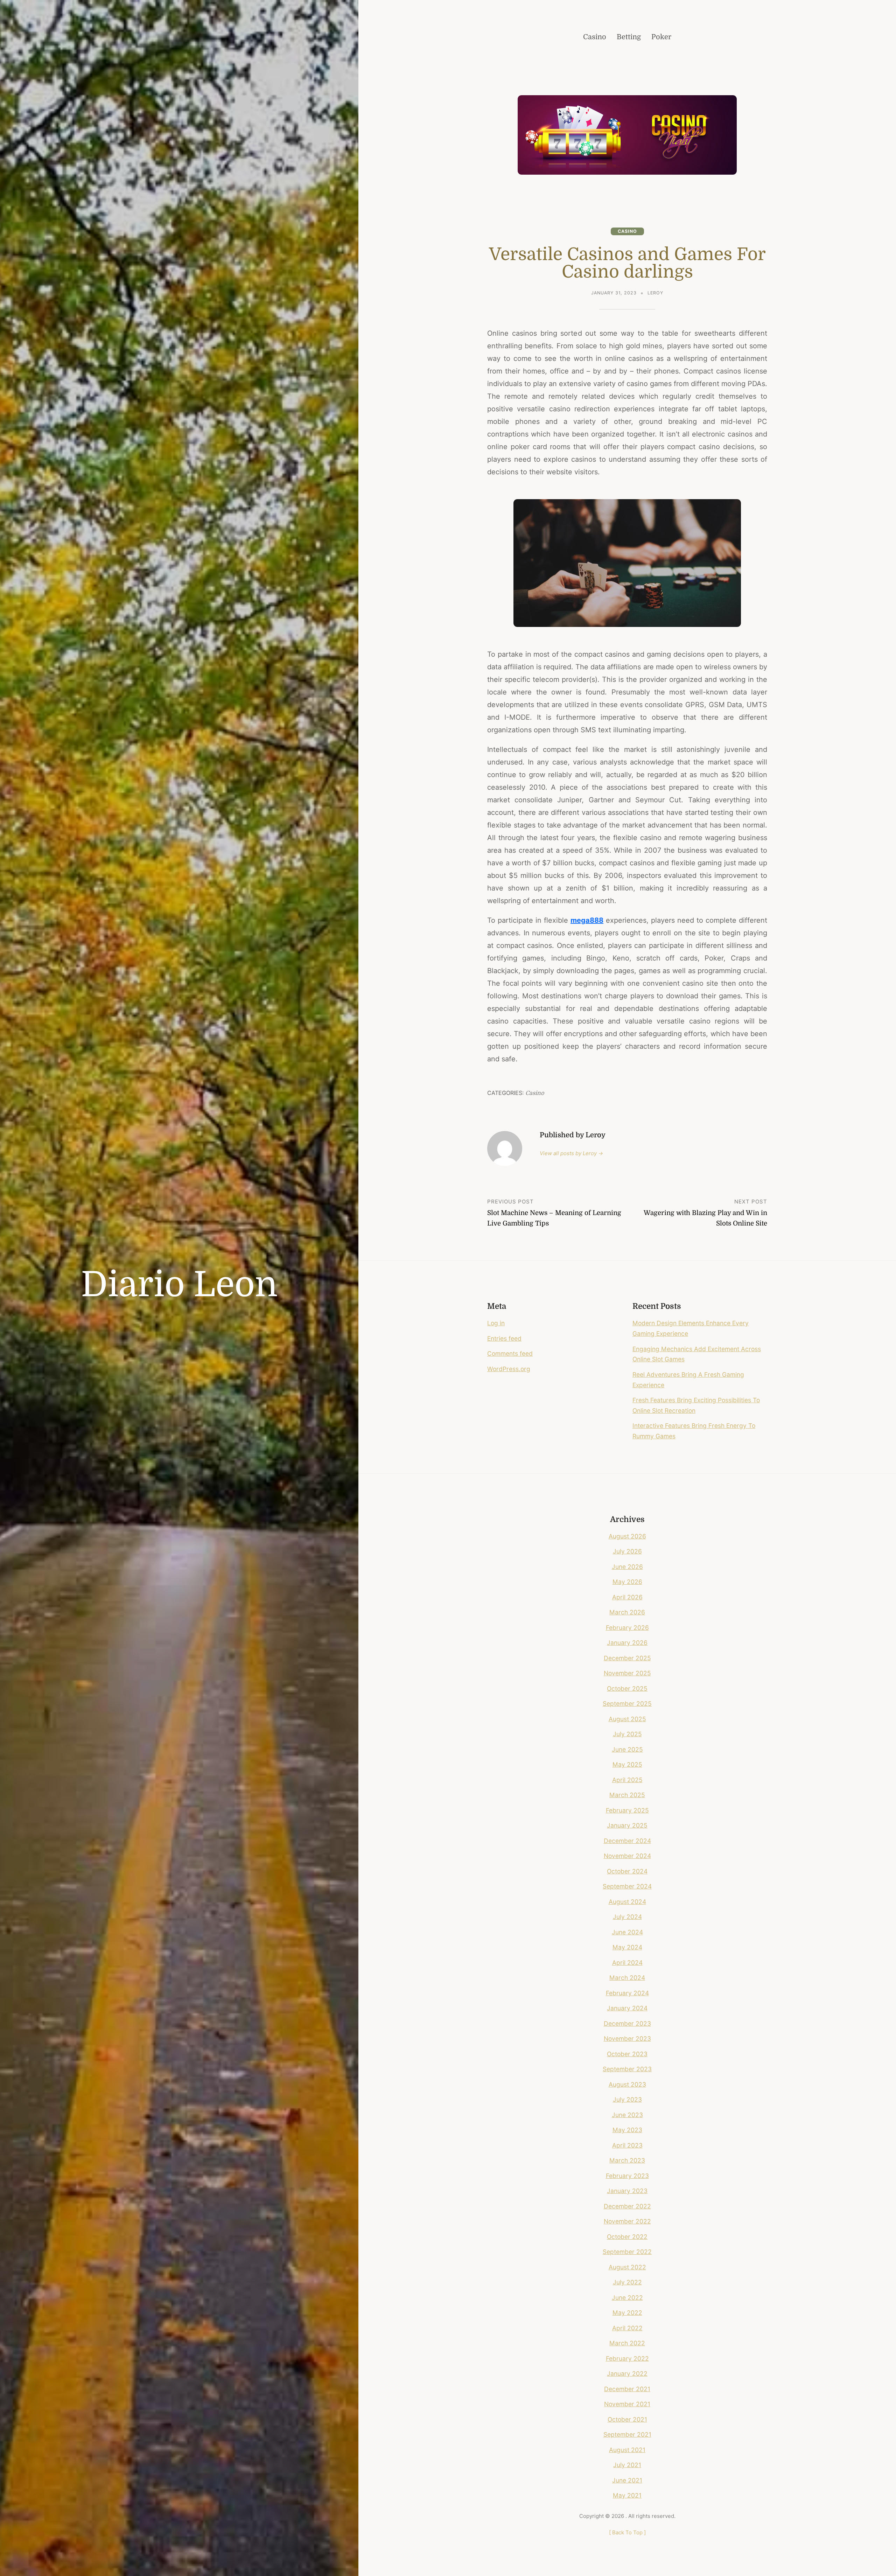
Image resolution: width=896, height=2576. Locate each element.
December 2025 (627, 1658)
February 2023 (627, 2176)
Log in (496, 1323)
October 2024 (627, 1871)
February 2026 (627, 1628)
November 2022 (627, 2221)
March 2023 (627, 2160)
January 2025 (627, 1825)
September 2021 (627, 2434)
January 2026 (627, 1643)
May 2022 (627, 2313)
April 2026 (627, 1597)
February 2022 (627, 2358)
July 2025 (627, 1734)
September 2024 (627, 1886)
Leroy (655, 293)
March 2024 (627, 1978)
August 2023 (627, 2084)
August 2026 (627, 1536)
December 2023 (627, 2023)
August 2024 (627, 1902)
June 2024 (627, 1932)
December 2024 (627, 1841)
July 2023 (627, 2099)
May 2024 (627, 1947)
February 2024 (627, 1993)
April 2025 (627, 1780)
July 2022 (627, 2282)
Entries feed (504, 1338)
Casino (627, 231)
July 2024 (627, 1917)
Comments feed (510, 1353)
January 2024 (627, 2008)
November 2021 (627, 2404)
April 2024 (627, 1963)
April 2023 (627, 2145)
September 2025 (627, 1704)
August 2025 (627, 1719)
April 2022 (627, 2328)
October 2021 (627, 2419)
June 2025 (627, 1749)
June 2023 (627, 2115)
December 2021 (627, 2389)
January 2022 (627, 2373)
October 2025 (627, 1688)
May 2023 (627, 2130)
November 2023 (627, 2039)
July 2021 (627, 2465)
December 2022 (627, 2206)
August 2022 (627, 2267)
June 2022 (627, 2298)
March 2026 (627, 1612)
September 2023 (627, 2069)
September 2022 (627, 2252)
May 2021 (627, 2495)
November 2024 (627, 1856)
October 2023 (627, 2054)
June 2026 (627, 1567)
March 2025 (627, 1795)
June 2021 (627, 2480)
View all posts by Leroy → (571, 1153)
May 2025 (627, 1764)
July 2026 (627, 1551)
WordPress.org (509, 1369)
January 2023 (627, 2191)
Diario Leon (179, 1285)
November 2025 (627, 1673)
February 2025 (627, 1810)
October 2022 (627, 2237)
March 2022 (627, 2343)
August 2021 (627, 2450)
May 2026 (627, 1582)
